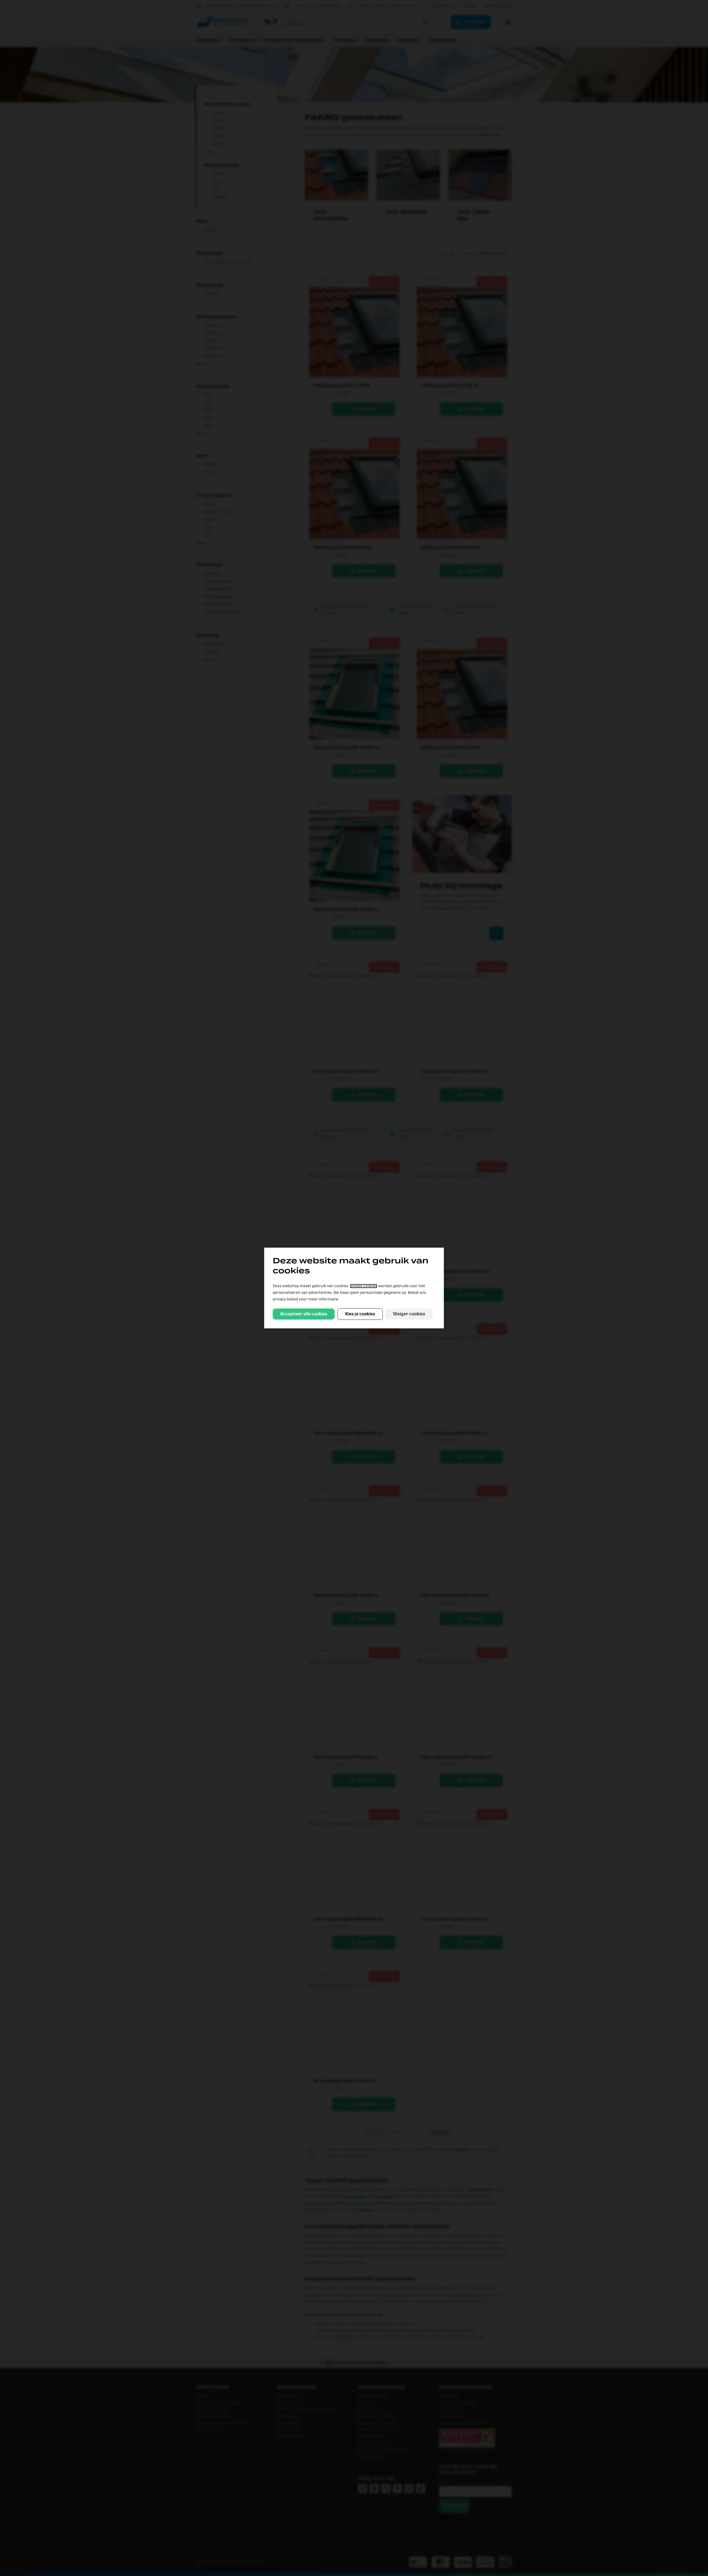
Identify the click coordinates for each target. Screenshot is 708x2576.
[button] (304, 1314)
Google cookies (364, 1286)
